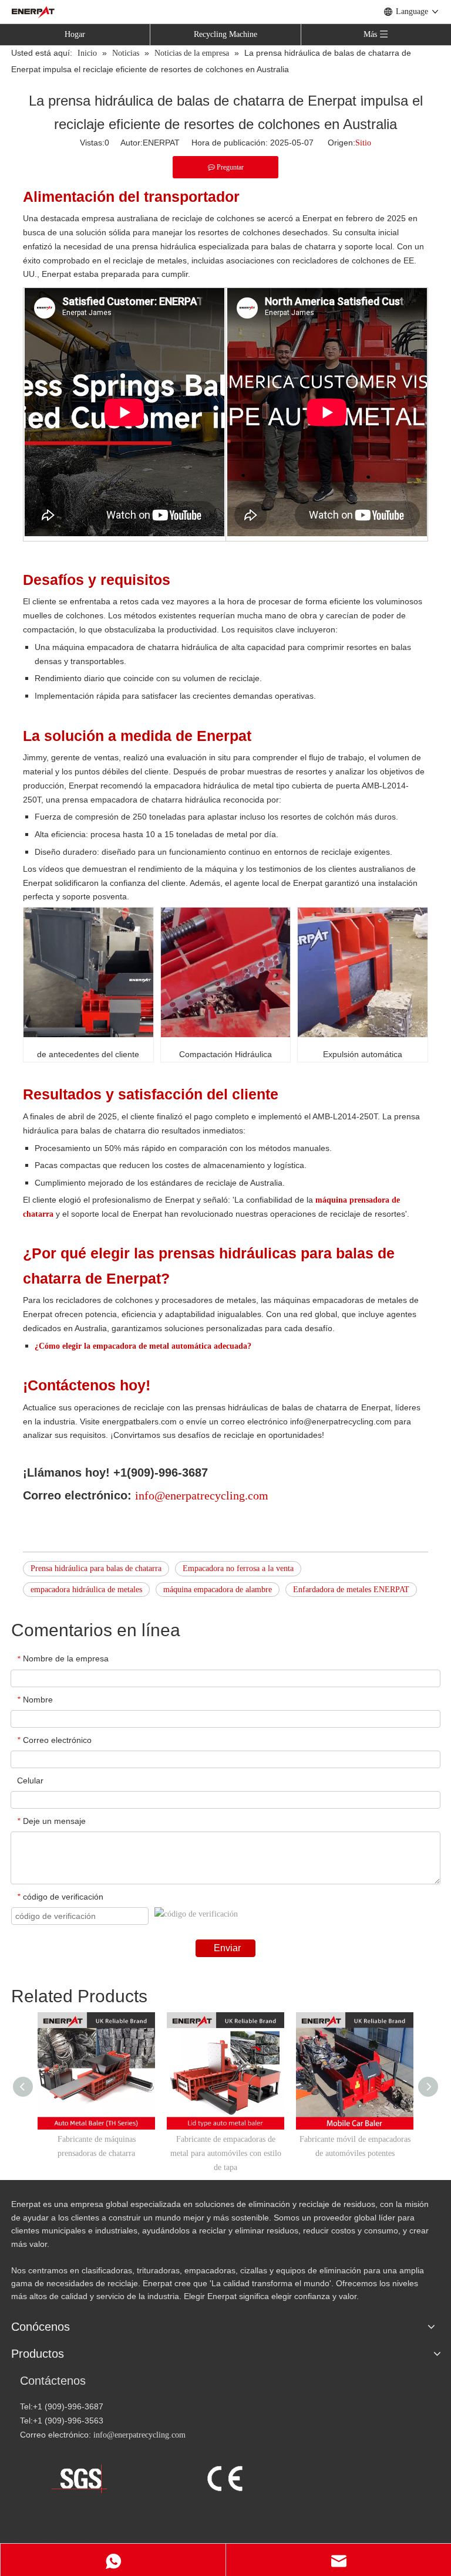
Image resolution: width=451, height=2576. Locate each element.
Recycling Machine (225, 34)
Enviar (227, 1948)
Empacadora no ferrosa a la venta (238, 1568)
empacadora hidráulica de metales (86, 1590)
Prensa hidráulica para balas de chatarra (96, 1568)
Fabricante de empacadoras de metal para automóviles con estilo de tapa (226, 2153)
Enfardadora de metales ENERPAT (351, 1590)
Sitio (363, 143)
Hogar (75, 34)
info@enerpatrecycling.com (139, 2435)
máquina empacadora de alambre (218, 1590)
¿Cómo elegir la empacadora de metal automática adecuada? (143, 1346)
